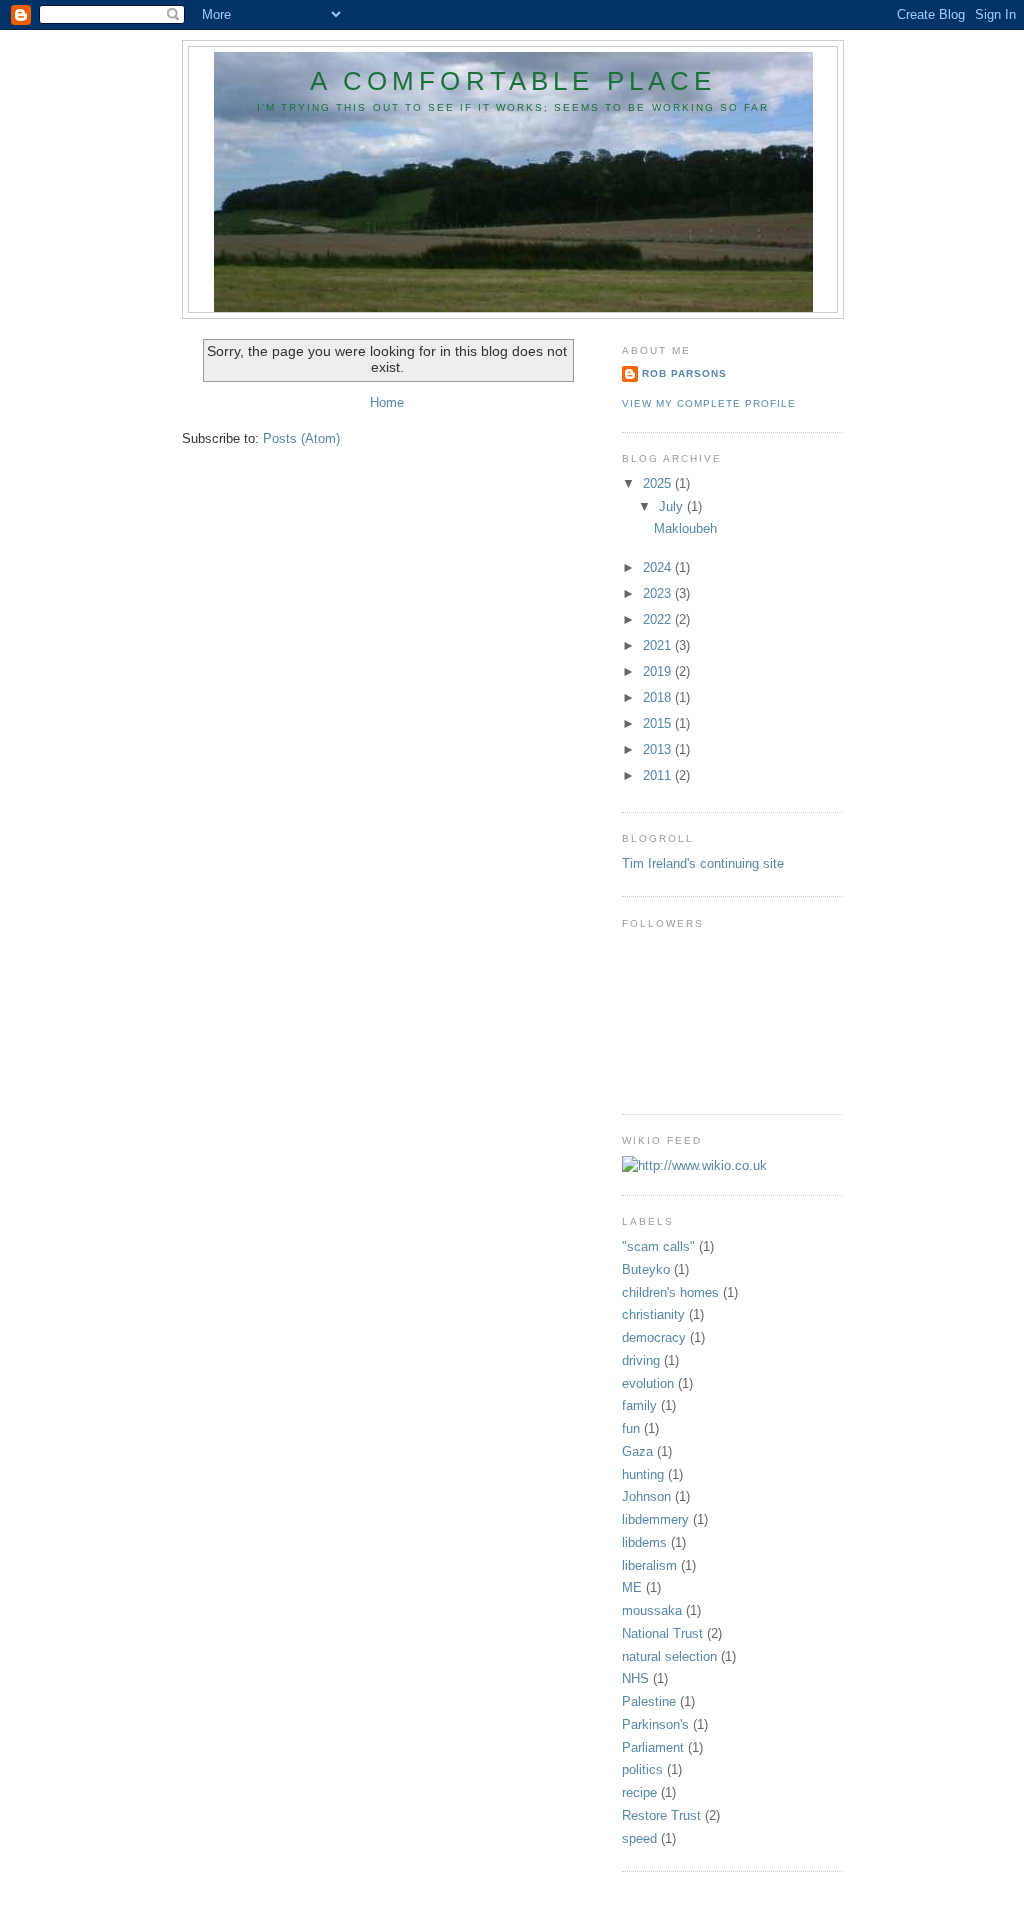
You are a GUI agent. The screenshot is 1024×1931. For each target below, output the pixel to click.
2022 (659, 619)
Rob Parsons (684, 373)
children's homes (670, 1292)
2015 (659, 723)
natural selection (669, 1656)
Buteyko (646, 1269)
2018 (659, 697)
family (639, 1405)
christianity (653, 1314)
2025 (659, 483)
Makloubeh (685, 528)
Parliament (653, 1747)
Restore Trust (661, 1815)
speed (639, 1838)
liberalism (649, 1565)
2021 (659, 645)
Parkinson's (655, 1724)
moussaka (652, 1610)
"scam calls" (658, 1246)
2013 (659, 749)
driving (641, 1360)
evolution (648, 1383)
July (673, 506)
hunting (643, 1474)
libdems (644, 1542)
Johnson (646, 1496)
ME (632, 1587)
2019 (659, 671)
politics (642, 1769)
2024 (659, 567)
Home (387, 402)
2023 (659, 593)
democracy (654, 1337)
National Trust (662, 1633)
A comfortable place (513, 81)
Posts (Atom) (301, 438)
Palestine (649, 1701)
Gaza (637, 1451)
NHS (635, 1678)
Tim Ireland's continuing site (703, 863)
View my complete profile (709, 403)
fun (631, 1428)
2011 (659, 775)
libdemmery (655, 1519)
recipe (639, 1792)
